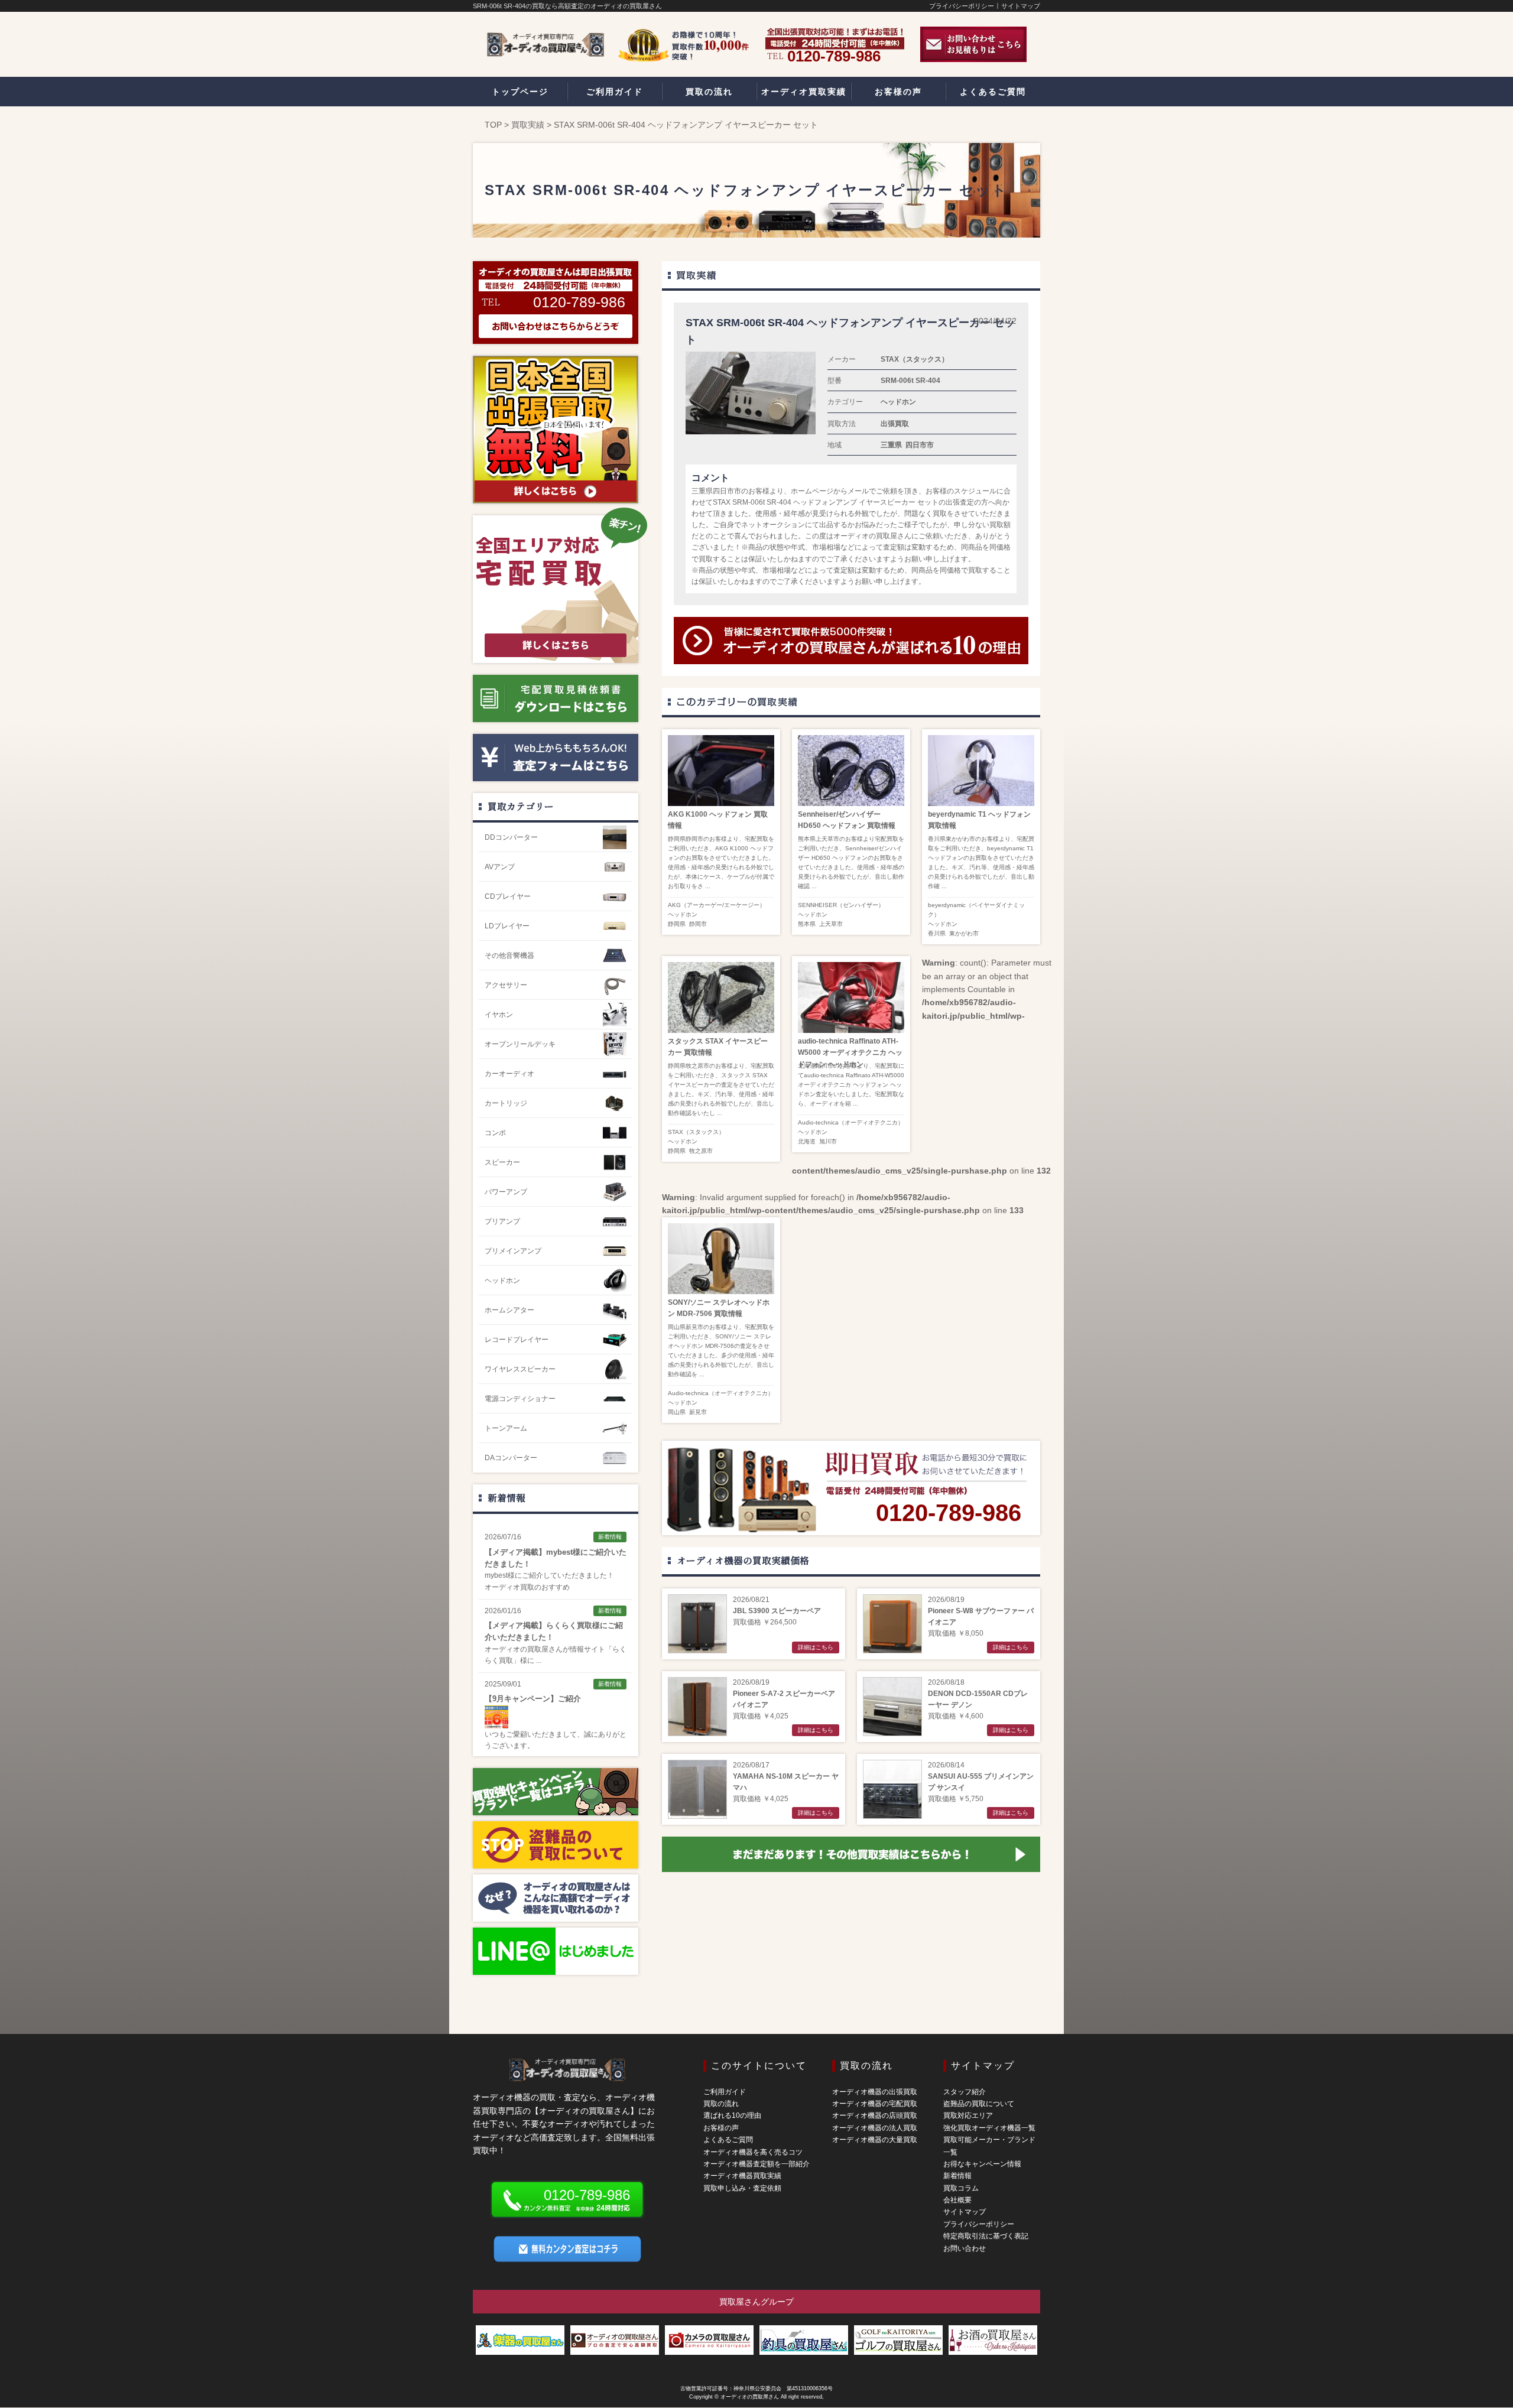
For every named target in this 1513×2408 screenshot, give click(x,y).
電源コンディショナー (520, 1399)
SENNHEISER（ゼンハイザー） (841, 905)
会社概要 (957, 2200)
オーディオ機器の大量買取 (875, 2140)
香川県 (937, 933)
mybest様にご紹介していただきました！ (549, 1575)
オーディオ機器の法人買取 (875, 2128)
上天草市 (831, 924)
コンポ (495, 1133)
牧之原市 (701, 1151)
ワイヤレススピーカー (520, 1369)
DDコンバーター (511, 837)
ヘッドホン (898, 402)
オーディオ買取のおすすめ (527, 1587)
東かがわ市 (964, 933)
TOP (493, 125)
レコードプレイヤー (517, 1340)
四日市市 (920, 445)
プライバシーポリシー (962, 6)
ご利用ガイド (725, 2092)
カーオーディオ (509, 1074)
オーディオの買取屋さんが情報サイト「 (548, 1649)
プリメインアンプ (513, 1251)
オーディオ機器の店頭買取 (875, 2115)
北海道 (807, 1141)
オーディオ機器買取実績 (742, 2176)
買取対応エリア (968, 2115)
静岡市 (698, 924)
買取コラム (961, 2188)
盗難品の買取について (979, 2104)
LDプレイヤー (507, 926)
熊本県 (807, 924)
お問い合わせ (965, 2248)
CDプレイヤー (508, 896)
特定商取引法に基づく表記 (986, 2236)
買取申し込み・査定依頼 (742, 2188)
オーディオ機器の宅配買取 (875, 2104)
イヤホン (499, 1015)
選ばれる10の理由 (732, 2115)
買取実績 (528, 125)
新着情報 (507, 1497)
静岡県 (677, 924)
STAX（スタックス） (915, 359)
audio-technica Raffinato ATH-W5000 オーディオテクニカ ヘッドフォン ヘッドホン (850, 1052)
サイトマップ (1021, 6)
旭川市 (828, 1141)
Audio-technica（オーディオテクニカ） (851, 1122)
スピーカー (502, 1162)
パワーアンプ (506, 1192)
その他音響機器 (509, 956)
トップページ (520, 92)
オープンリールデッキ (520, 1044)
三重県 (891, 445)
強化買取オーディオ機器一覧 (989, 2128)
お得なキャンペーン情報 (982, 2164)
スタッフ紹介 (965, 2092)
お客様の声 (721, 2128)
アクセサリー (506, 985)
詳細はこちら (816, 1647)
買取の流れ (721, 2104)
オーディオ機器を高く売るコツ (753, 2152)
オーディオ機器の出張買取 (875, 2092)
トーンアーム (506, 1428)
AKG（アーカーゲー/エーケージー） (717, 905)
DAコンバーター (511, 1458)
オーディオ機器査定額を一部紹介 (756, 2164)
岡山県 (677, 1412)
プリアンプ (502, 1221)
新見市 (698, 1412)
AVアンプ (500, 867)
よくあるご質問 (728, 2140)
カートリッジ (506, 1103)
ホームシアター (509, 1310)
